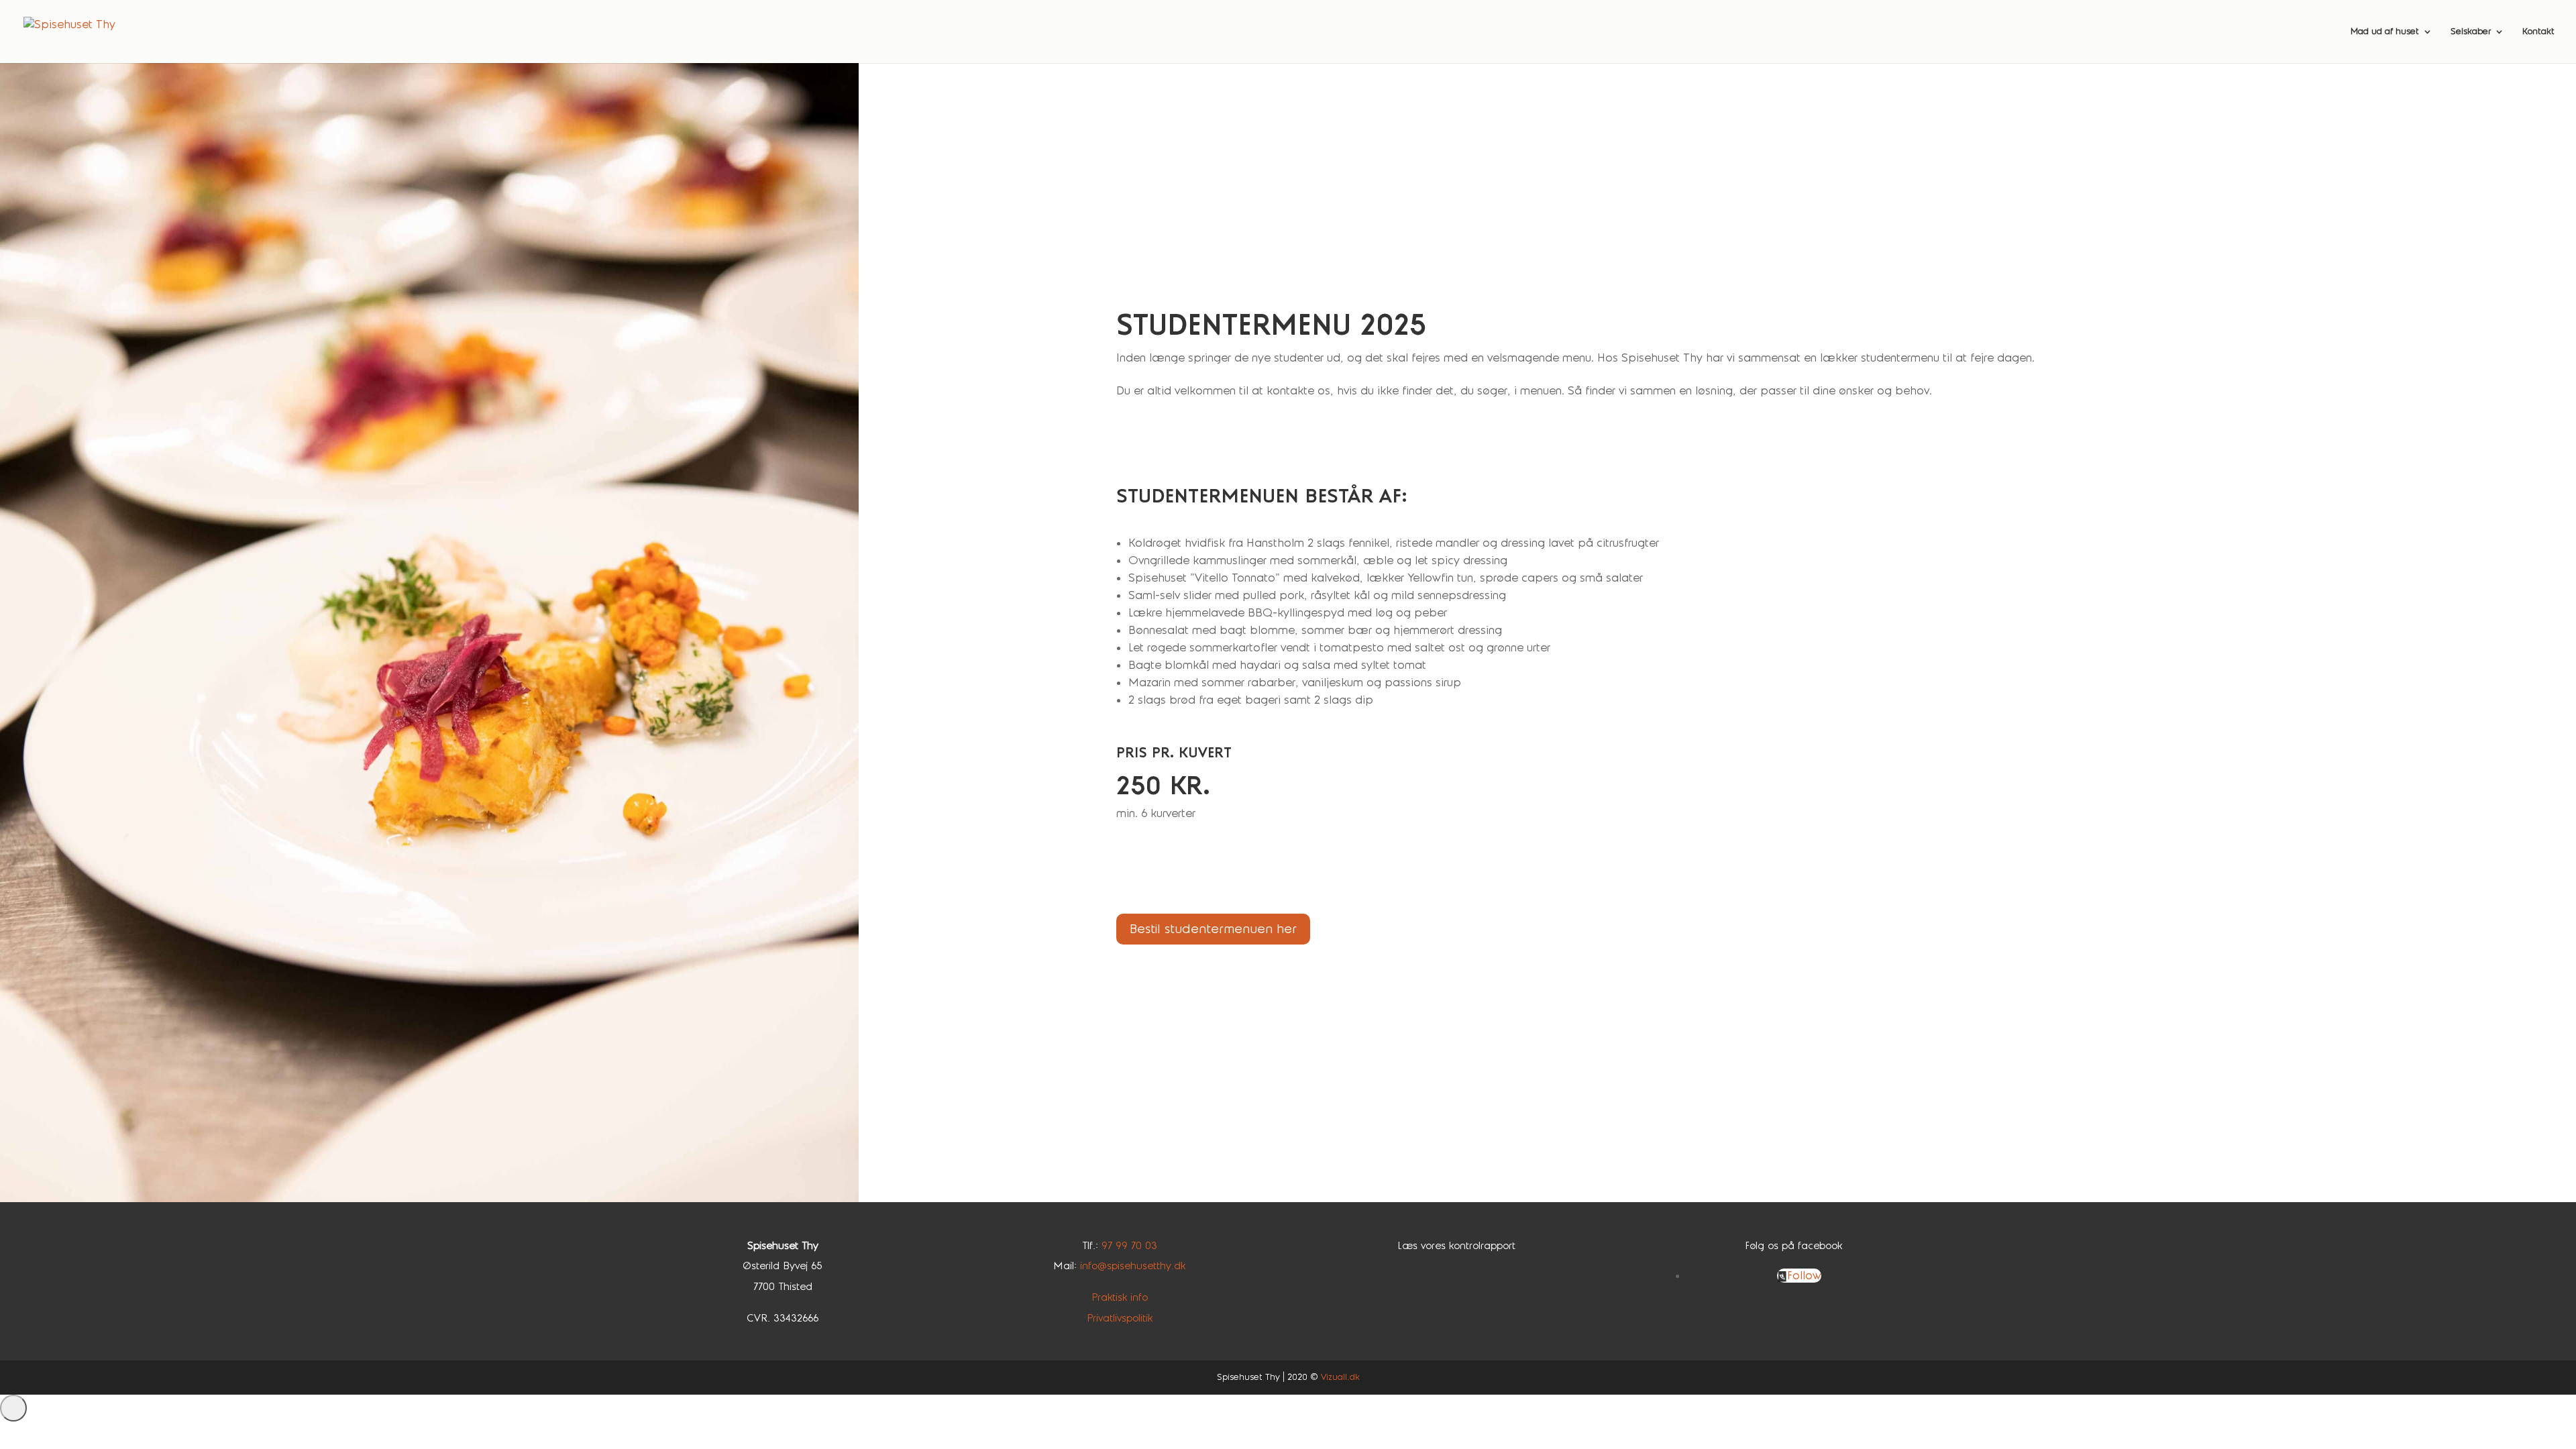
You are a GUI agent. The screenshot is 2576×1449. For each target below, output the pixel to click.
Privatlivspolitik (1120, 1318)
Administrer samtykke (13, 1408)
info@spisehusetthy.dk (1133, 1266)
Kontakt (2538, 32)
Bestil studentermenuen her (1213, 929)
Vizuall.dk (1340, 1377)
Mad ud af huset (2385, 32)
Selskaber (2471, 32)
